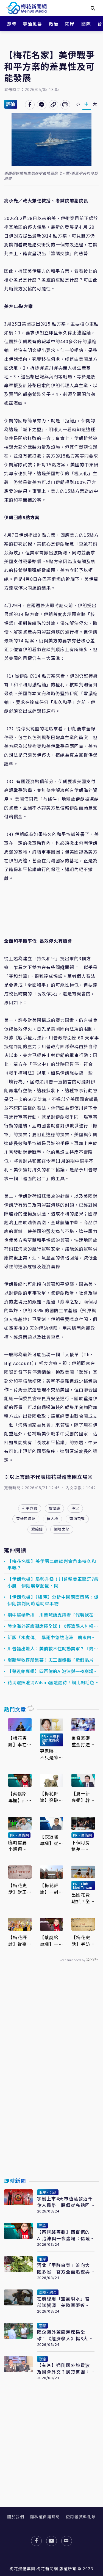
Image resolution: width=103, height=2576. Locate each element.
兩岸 (70, 24)
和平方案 (30, 1508)
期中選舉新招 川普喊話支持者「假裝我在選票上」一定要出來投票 (53, 1615)
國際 (86, 24)
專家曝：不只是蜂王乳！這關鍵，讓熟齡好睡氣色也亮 (49, 1754)
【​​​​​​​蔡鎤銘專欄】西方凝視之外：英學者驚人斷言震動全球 (18, 1797)
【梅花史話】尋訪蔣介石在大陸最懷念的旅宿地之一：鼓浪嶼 (81, 1941)
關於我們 (16, 2517)
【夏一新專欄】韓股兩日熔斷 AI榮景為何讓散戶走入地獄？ (83, 1797)
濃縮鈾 (37, 1529)
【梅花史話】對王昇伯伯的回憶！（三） (18, 1889)
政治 (54, 24)
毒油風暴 (32, 24)
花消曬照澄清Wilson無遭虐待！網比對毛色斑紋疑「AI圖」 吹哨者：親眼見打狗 (53, 1682)
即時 (11, 24)
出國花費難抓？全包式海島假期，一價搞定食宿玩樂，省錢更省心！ (81, 1898)
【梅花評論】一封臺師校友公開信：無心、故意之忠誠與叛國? (49, 1889)
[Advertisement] (52, 2082)
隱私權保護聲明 (45, 2517)
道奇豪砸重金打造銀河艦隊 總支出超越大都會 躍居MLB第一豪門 (83, 1741)
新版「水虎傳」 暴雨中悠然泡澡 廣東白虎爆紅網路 (52, 1637)
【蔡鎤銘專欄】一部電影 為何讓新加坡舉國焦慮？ (49, 1941)
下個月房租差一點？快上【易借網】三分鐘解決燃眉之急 (82, 1846)
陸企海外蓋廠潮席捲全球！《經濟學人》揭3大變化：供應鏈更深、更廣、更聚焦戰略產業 (53, 1626)
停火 (75, 1508)
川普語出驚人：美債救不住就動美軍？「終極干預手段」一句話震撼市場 (53, 1648)
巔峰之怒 (62, 1529)
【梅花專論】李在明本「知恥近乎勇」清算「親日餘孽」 (19, 1741)
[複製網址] (53, 105)
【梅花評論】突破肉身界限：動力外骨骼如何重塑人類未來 (49, 1797)
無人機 (52, 1519)
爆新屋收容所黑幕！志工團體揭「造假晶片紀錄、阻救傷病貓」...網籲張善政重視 (53, 1660)
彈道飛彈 (77, 1519)
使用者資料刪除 (81, 2517)
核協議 (54, 1508)
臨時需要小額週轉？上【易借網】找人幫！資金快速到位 (19, 1846)
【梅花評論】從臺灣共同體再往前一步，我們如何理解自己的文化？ (18, 1941)
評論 (11, 104)
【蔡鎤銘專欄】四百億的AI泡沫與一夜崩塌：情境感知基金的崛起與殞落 (53, 1671)
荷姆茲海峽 (26, 1519)
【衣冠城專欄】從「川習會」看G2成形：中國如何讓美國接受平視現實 (51, 1840)
